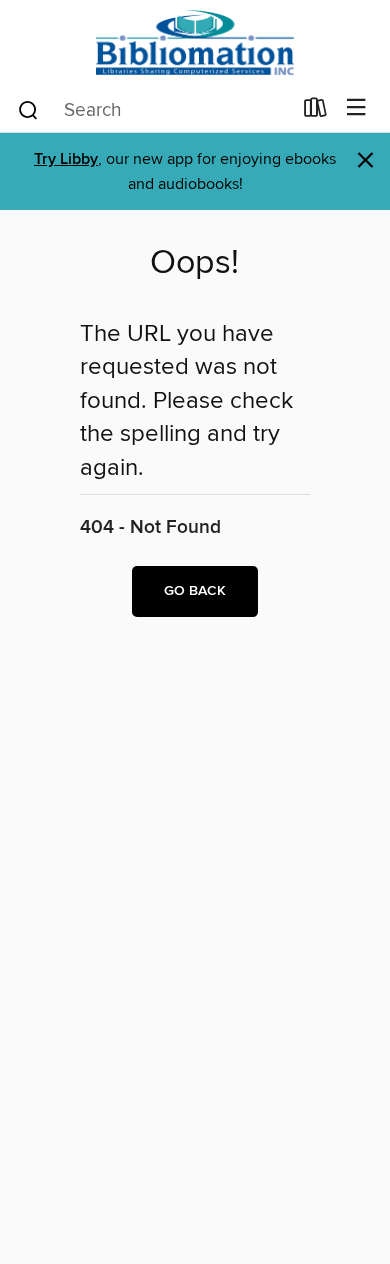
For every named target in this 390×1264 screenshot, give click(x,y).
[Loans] (315, 112)
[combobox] (153, 110)
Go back (195, 591)
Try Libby (66, 159)
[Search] (28, 109)
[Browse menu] (356, 108)
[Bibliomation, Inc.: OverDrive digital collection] (195, 42)
